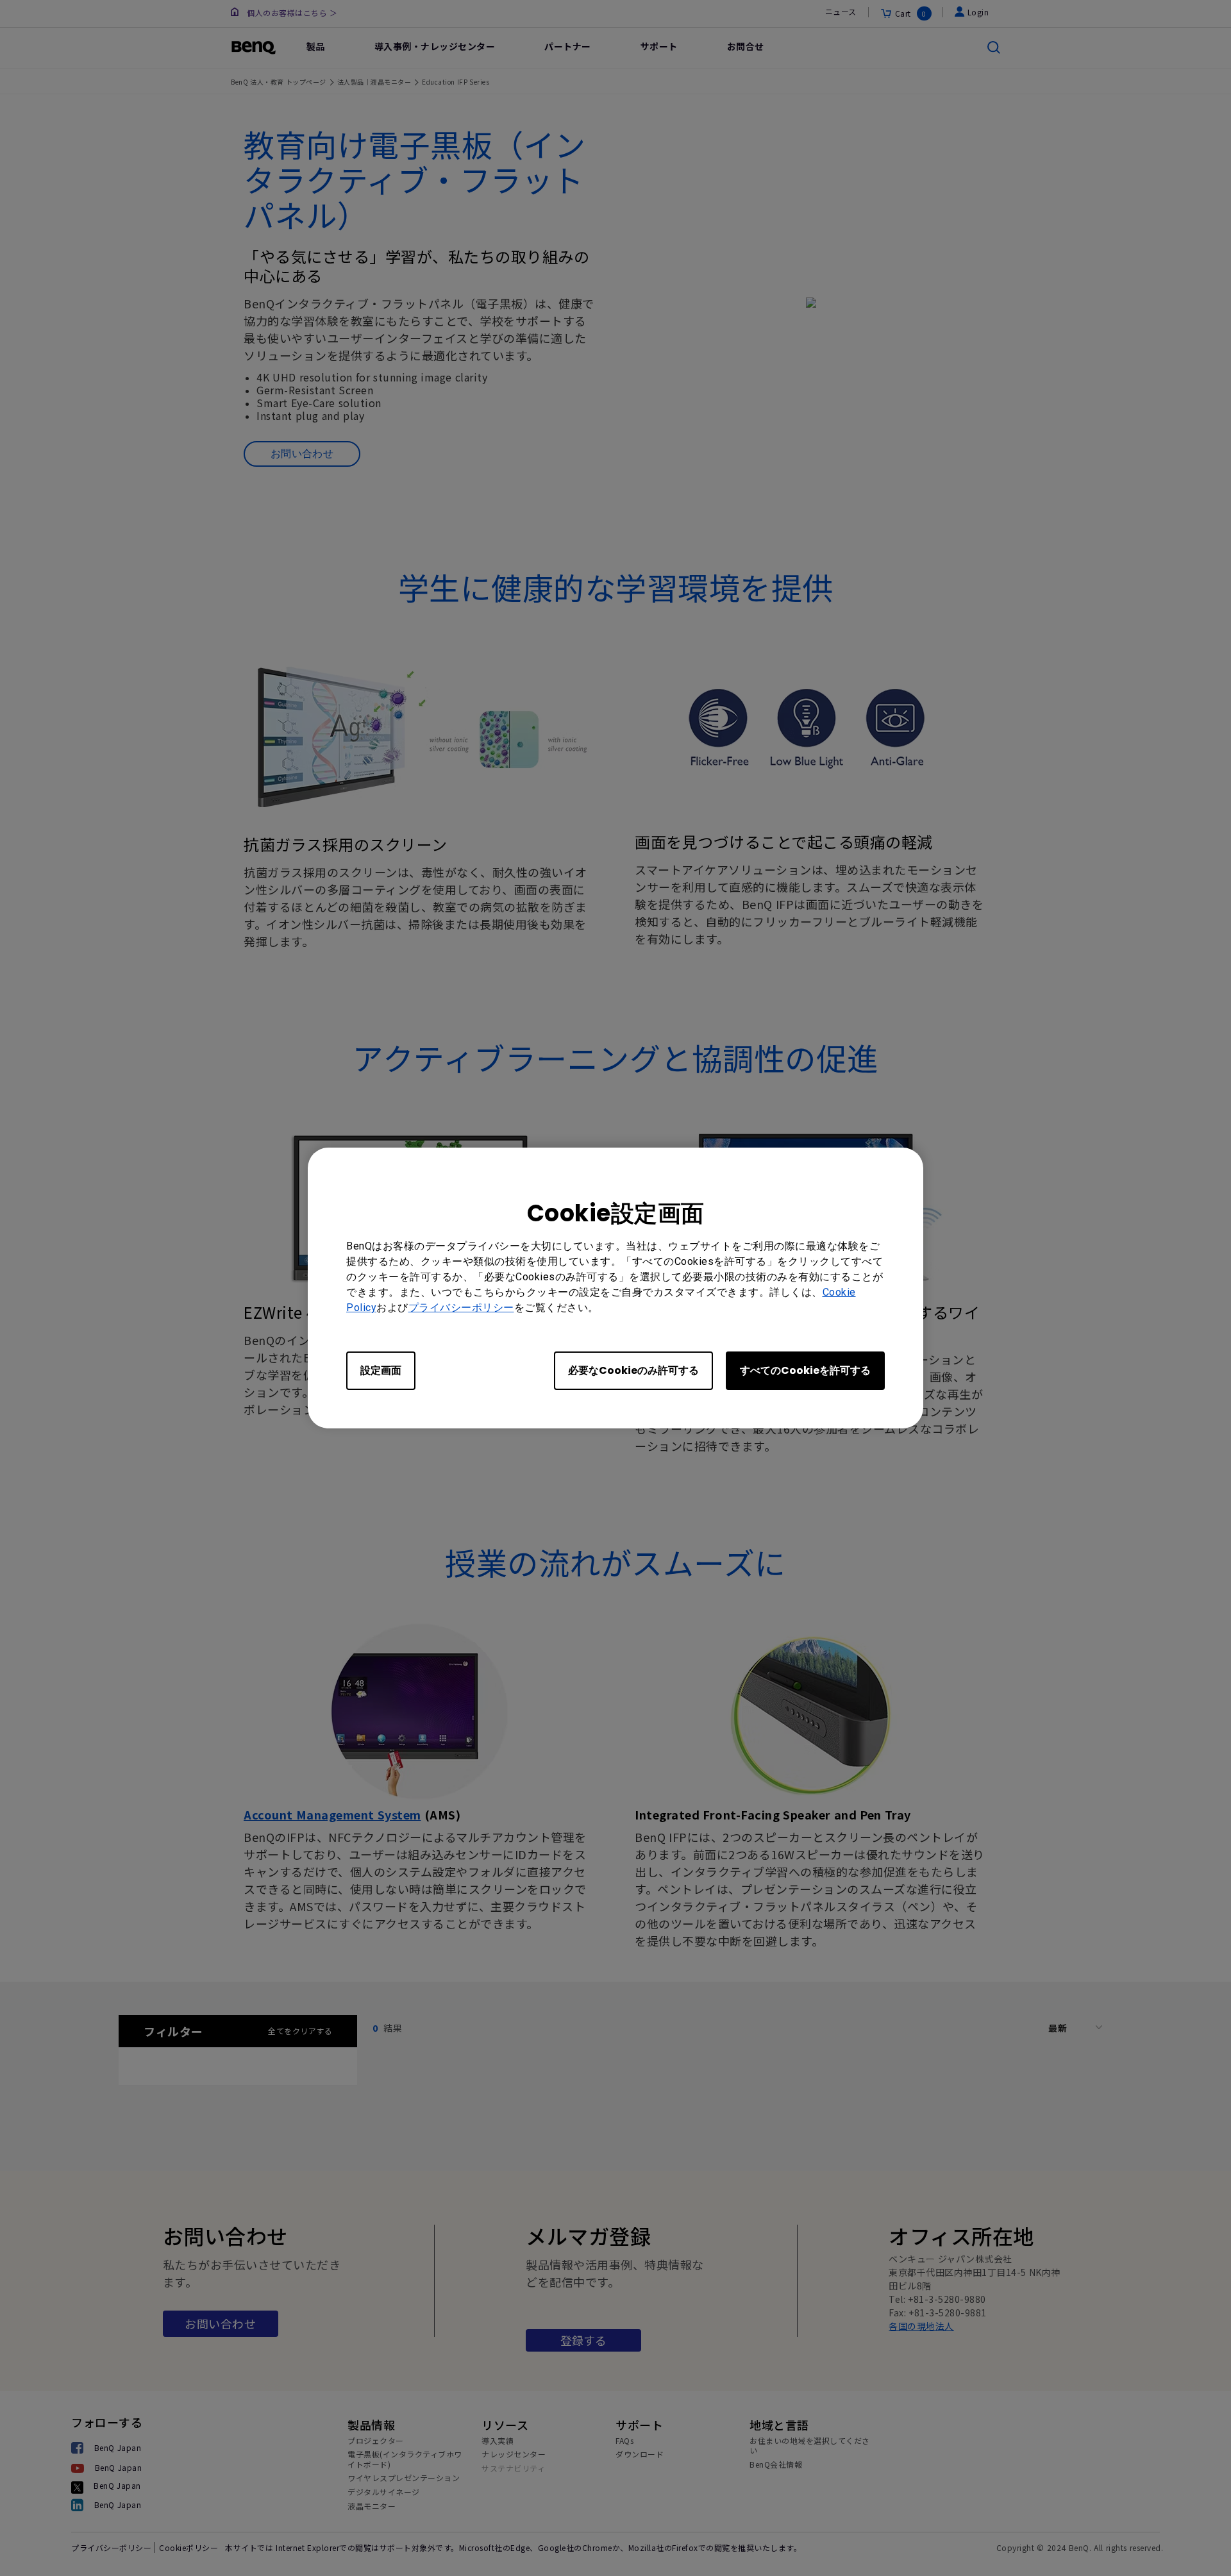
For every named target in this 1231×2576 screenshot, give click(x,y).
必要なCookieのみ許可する (633, 1370)
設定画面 (381, 1370)
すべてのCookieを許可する (805, 1370)
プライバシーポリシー (461, 1308)
